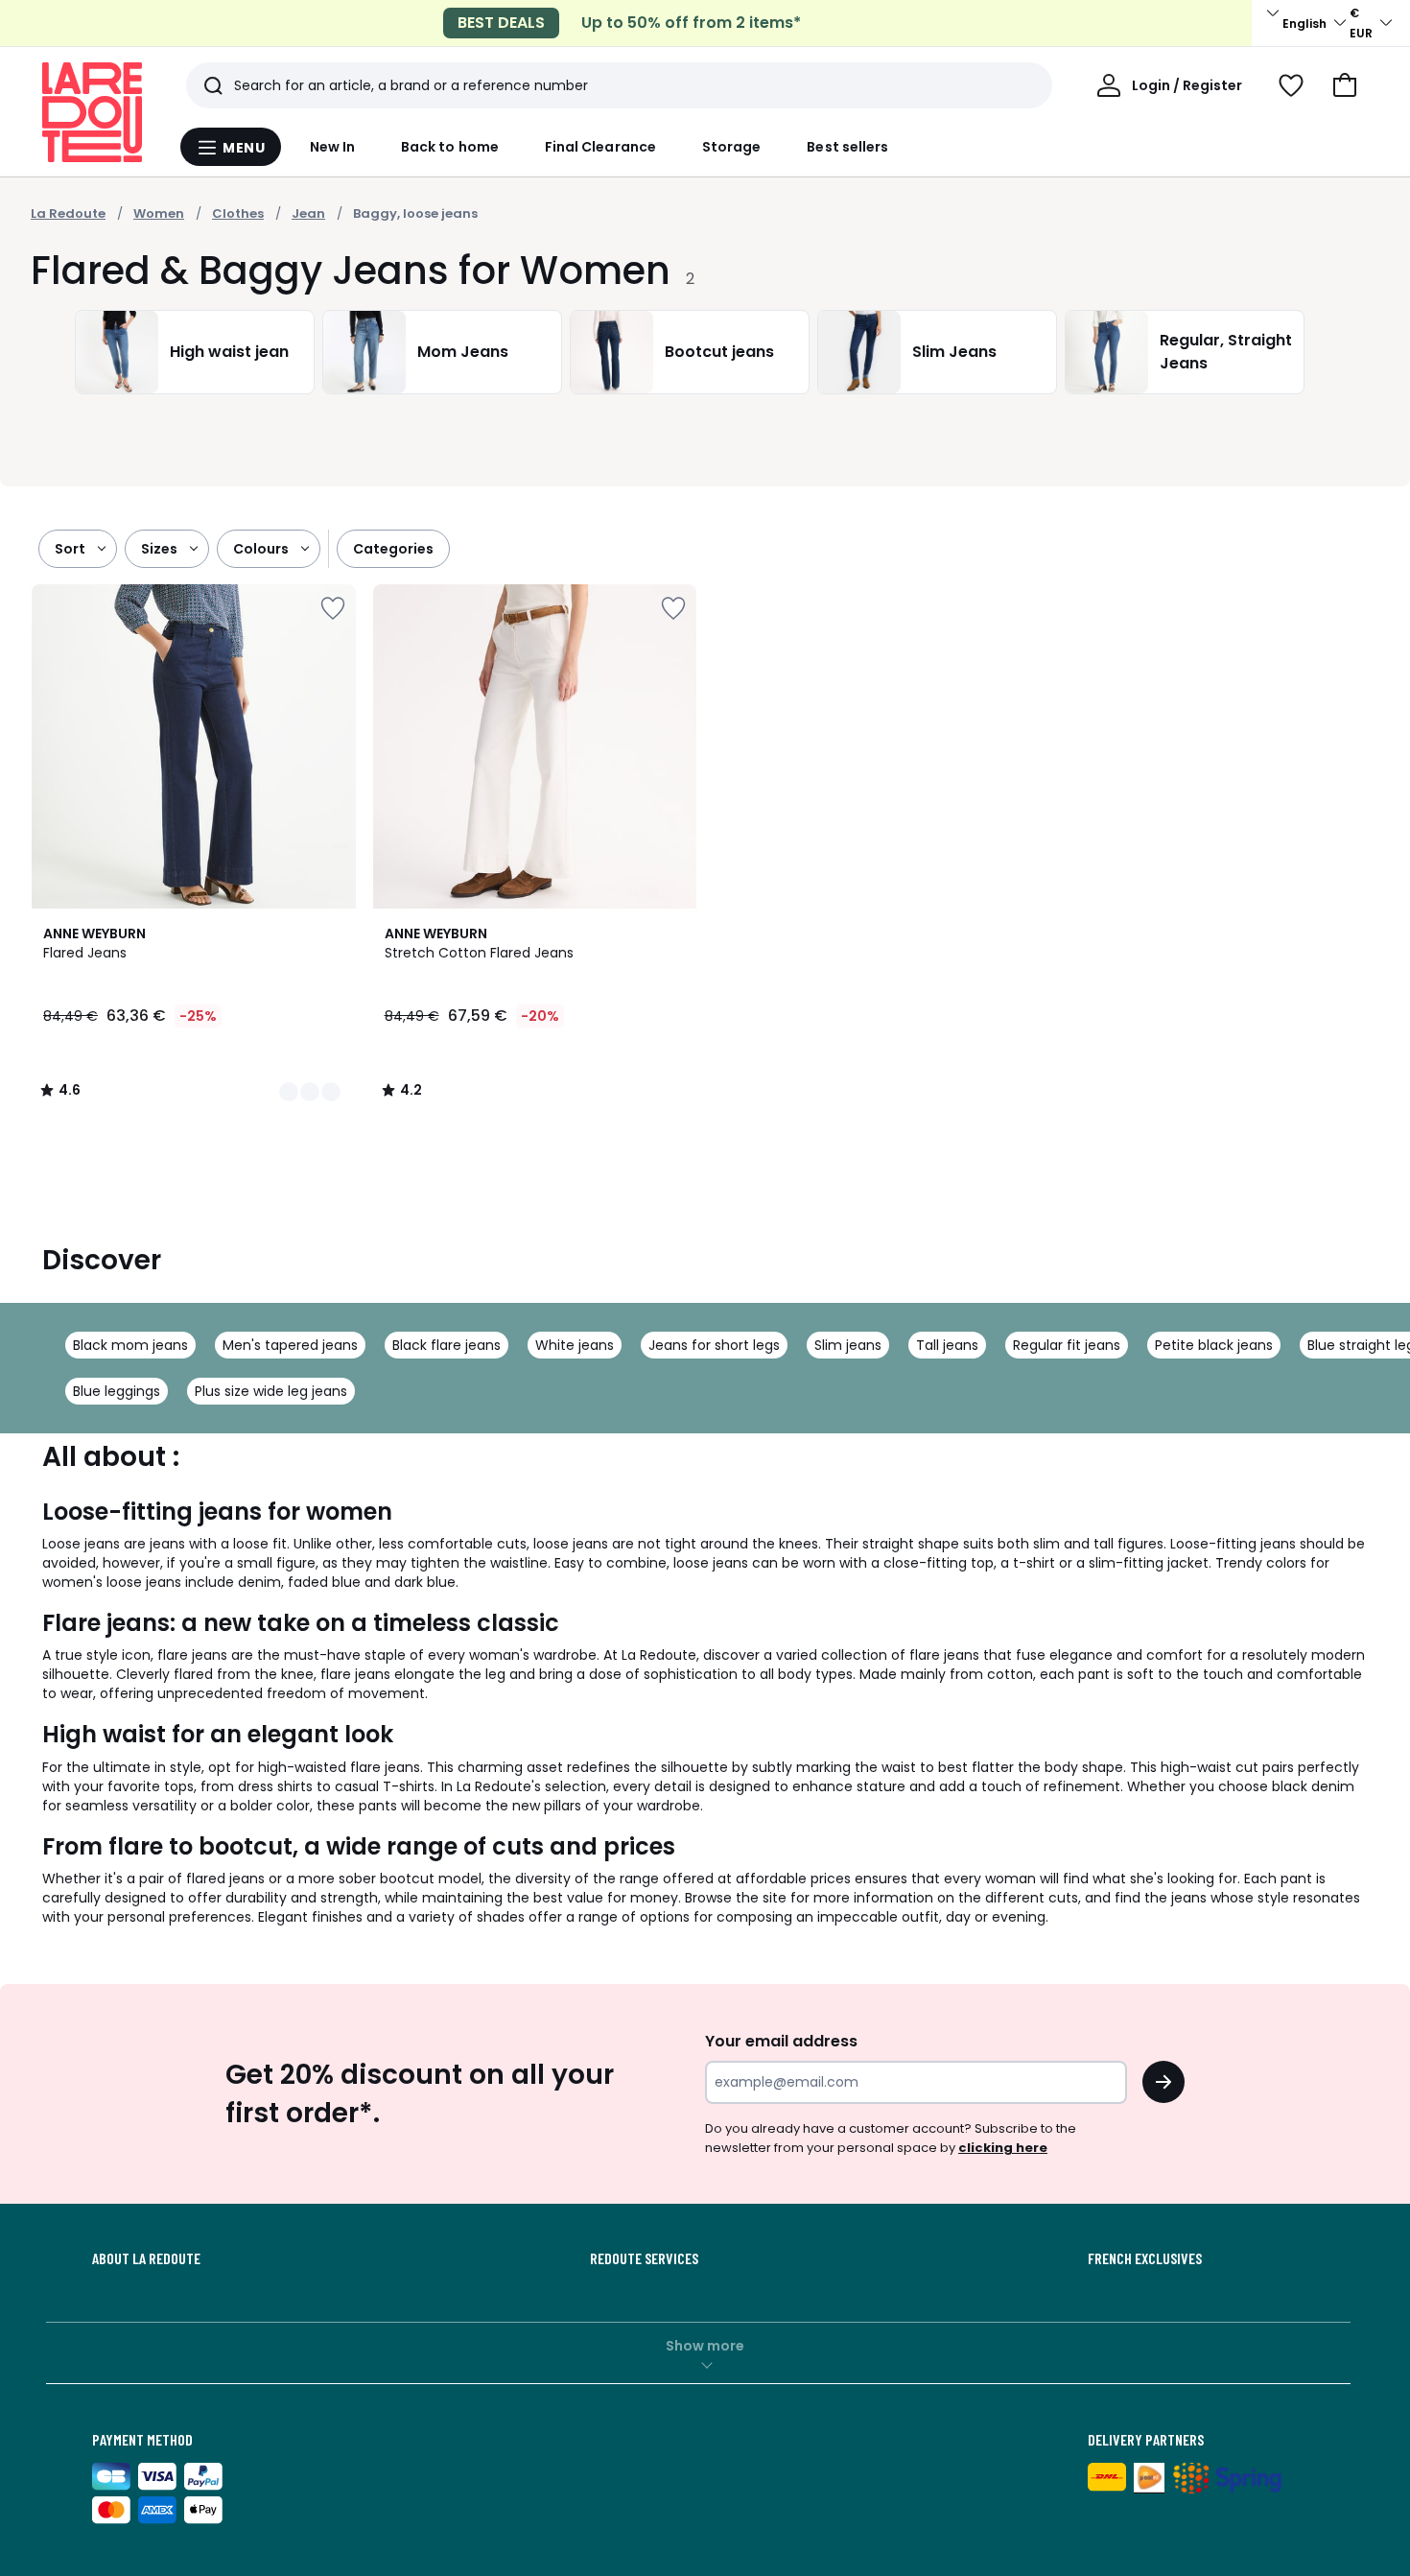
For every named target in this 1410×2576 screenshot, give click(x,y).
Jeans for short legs (714, 1345)
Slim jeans (848, 1345)
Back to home (450, 147)
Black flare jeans (446, 1345)
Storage (732, 147)
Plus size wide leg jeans (271, 1391)
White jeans (575, 1345)
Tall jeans (947, 1345)
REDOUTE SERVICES (644, 2258)
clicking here (1003, 2148)
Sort (70, 549)
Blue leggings (117, 1391)
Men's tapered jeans (290, 1345)
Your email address (781, 2041)
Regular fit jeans (1067, 1345)
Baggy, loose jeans (415, 213)
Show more (705, 2346)
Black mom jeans (130, 1345)
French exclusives (1145, 2258)
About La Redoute (146, 2258)
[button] (1345, 85)
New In (332, 147)
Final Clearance (600, 147)
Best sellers (847, 147)
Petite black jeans (1214, 1345)
